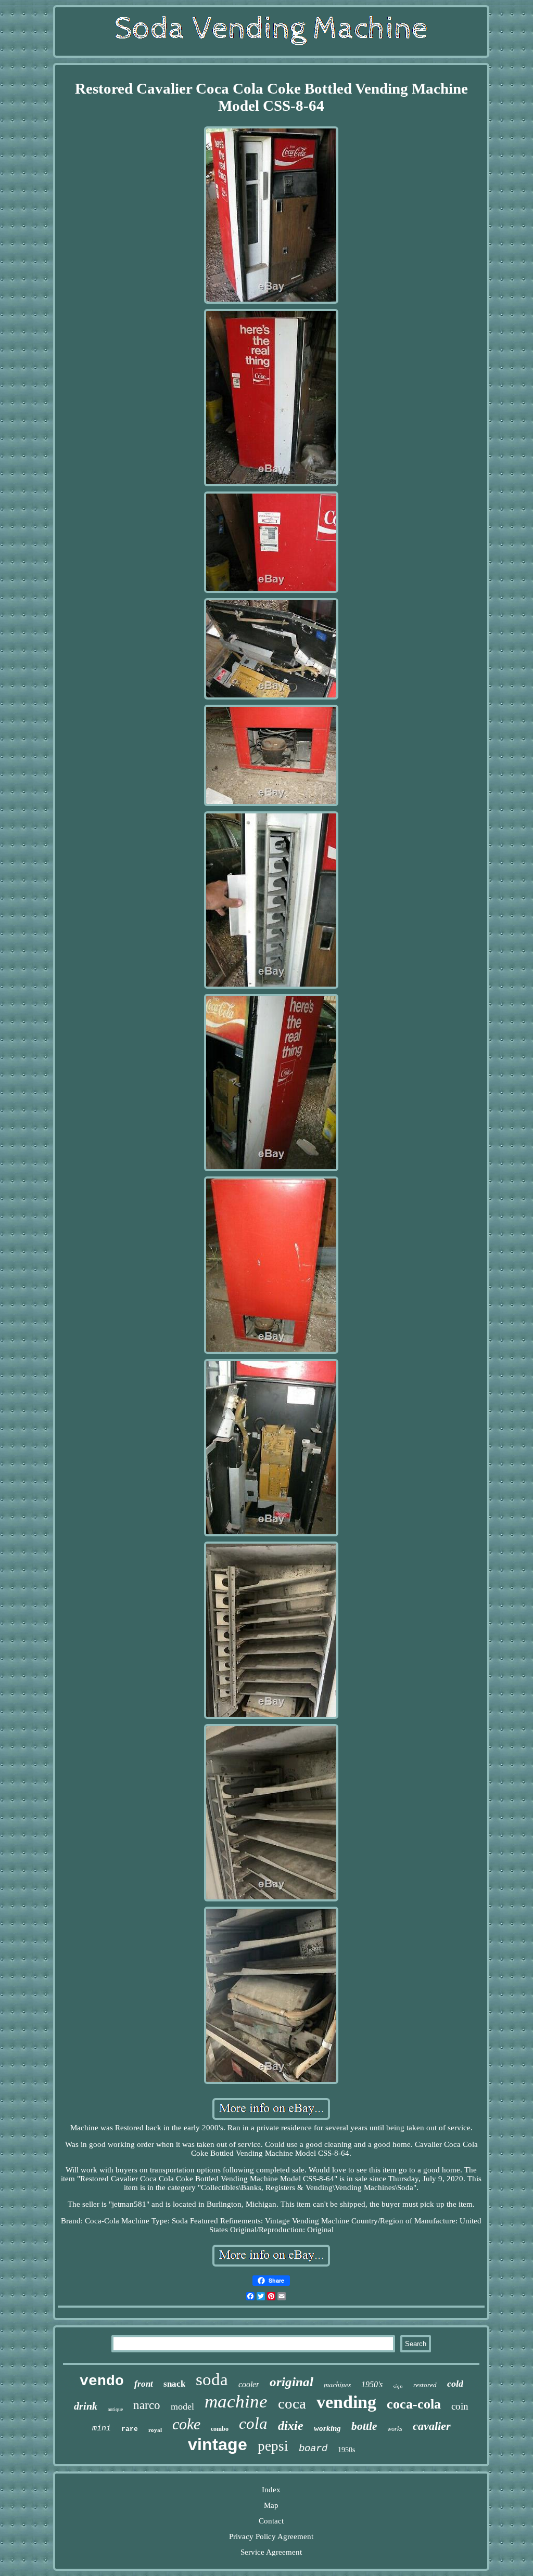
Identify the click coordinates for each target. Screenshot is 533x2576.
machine (236, 2402)
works (395, 2429)
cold (455, 2384)
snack (174, 2384)
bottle (364, 2426)
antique (115, 2409)
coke (186, 2424)
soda (212, 2379)
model (182, 2406)
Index (271, 2490)
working (327, 2428)
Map (271, 2505)
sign (398, 2386)
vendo (102, 2381)
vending (346, 2402)
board (313, 2449)
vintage (218, 2444)
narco (147, 2405)
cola (253, 2423)
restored (425, 2385)
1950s (346, 2450)
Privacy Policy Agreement (271, 2536)
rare (130, 2429)
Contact (271, 2521)
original (291, 2382)
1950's (372, 2384)
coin (460, 2406)
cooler (249, 2384)
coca (292, 2403)
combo (220, 2429)
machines (337, 2384)
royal (155, 2430)
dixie (291, 2426)
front (144, 2384)
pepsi (273, 2446)
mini (101, 2429)
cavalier (432, 2426)
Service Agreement (271, 2552)
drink (86, 2406)
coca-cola (414, 2404)
